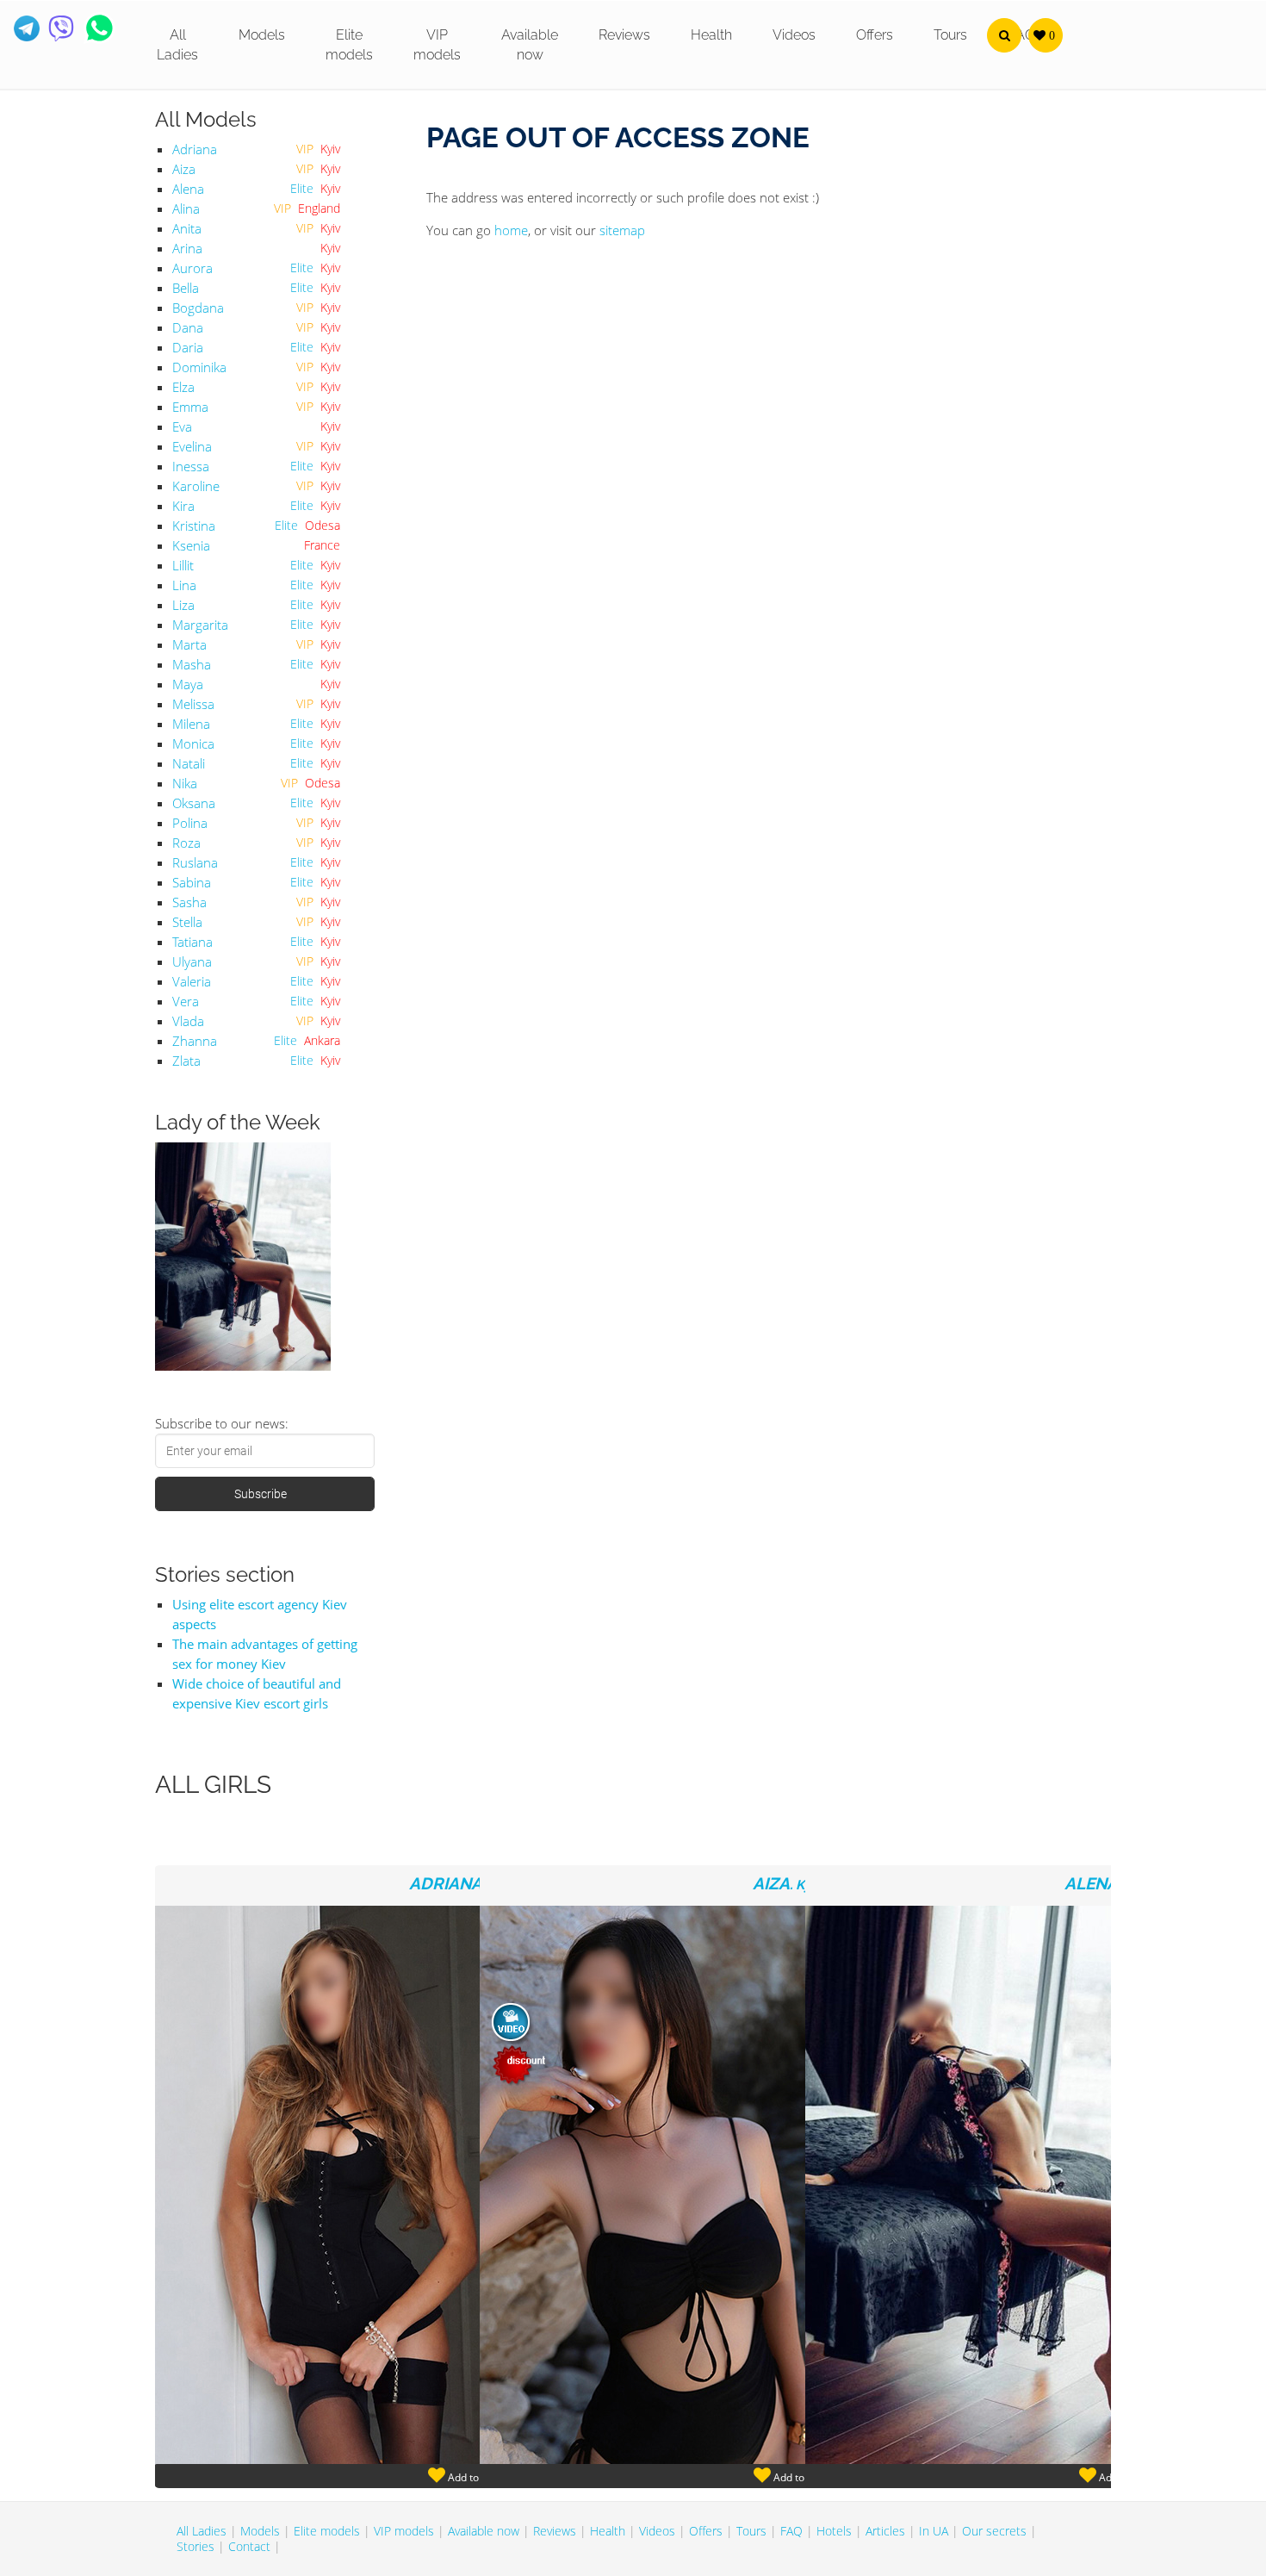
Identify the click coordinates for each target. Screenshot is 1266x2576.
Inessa (191, 466)
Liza (183, 605)
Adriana (195, 149)
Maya (188, 684)
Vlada (188, 1021)
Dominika (199, 367)
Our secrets (994, 2531)
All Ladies (177, 45)
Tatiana (192, 942)
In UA (934, 2531)
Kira (183, 506)
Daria (188, 347)
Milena (191, 724)
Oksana (194, 803)
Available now (530, 45)
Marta (189, 644)
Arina (187, 248)
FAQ (791, 2531)
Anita (187, 228)
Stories (195, 2546)
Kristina (194, 526)
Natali (189, 763)
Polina (190, 823)
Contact (249, 2546)
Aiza (184, 169)
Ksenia (191, 545)
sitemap (622, 230)
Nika (185, 783)
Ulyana (192, 961)
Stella (187, 922)
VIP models (437, 45)
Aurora (192, 268)
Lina (184, 585)
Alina (186, 208)
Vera (186, 1001)
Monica (193, 744)
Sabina (192, 882)
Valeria (192, 981)
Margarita (200, 625)
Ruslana (195, 862)
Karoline (196, 486)
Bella (186, 288)
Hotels (834, 2531)
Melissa (193, 704)
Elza (183, 387)
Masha (192, 664)
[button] (1004, 35)
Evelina (192, 446)
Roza (186, 843)
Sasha (189, 902)
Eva (182, 426)
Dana (188, 327)
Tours (950, 35)
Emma (190, 407)
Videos (794, 35)
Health (711, 35)
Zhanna (195, 1041)
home (511, 230)
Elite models (349, 45)
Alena (188, 189)
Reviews (624, 35)
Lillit (183, 565)
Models (262, 35)
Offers (875, 35)
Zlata (186, 1061)
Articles (885, 2531)
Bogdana (198, 308)
